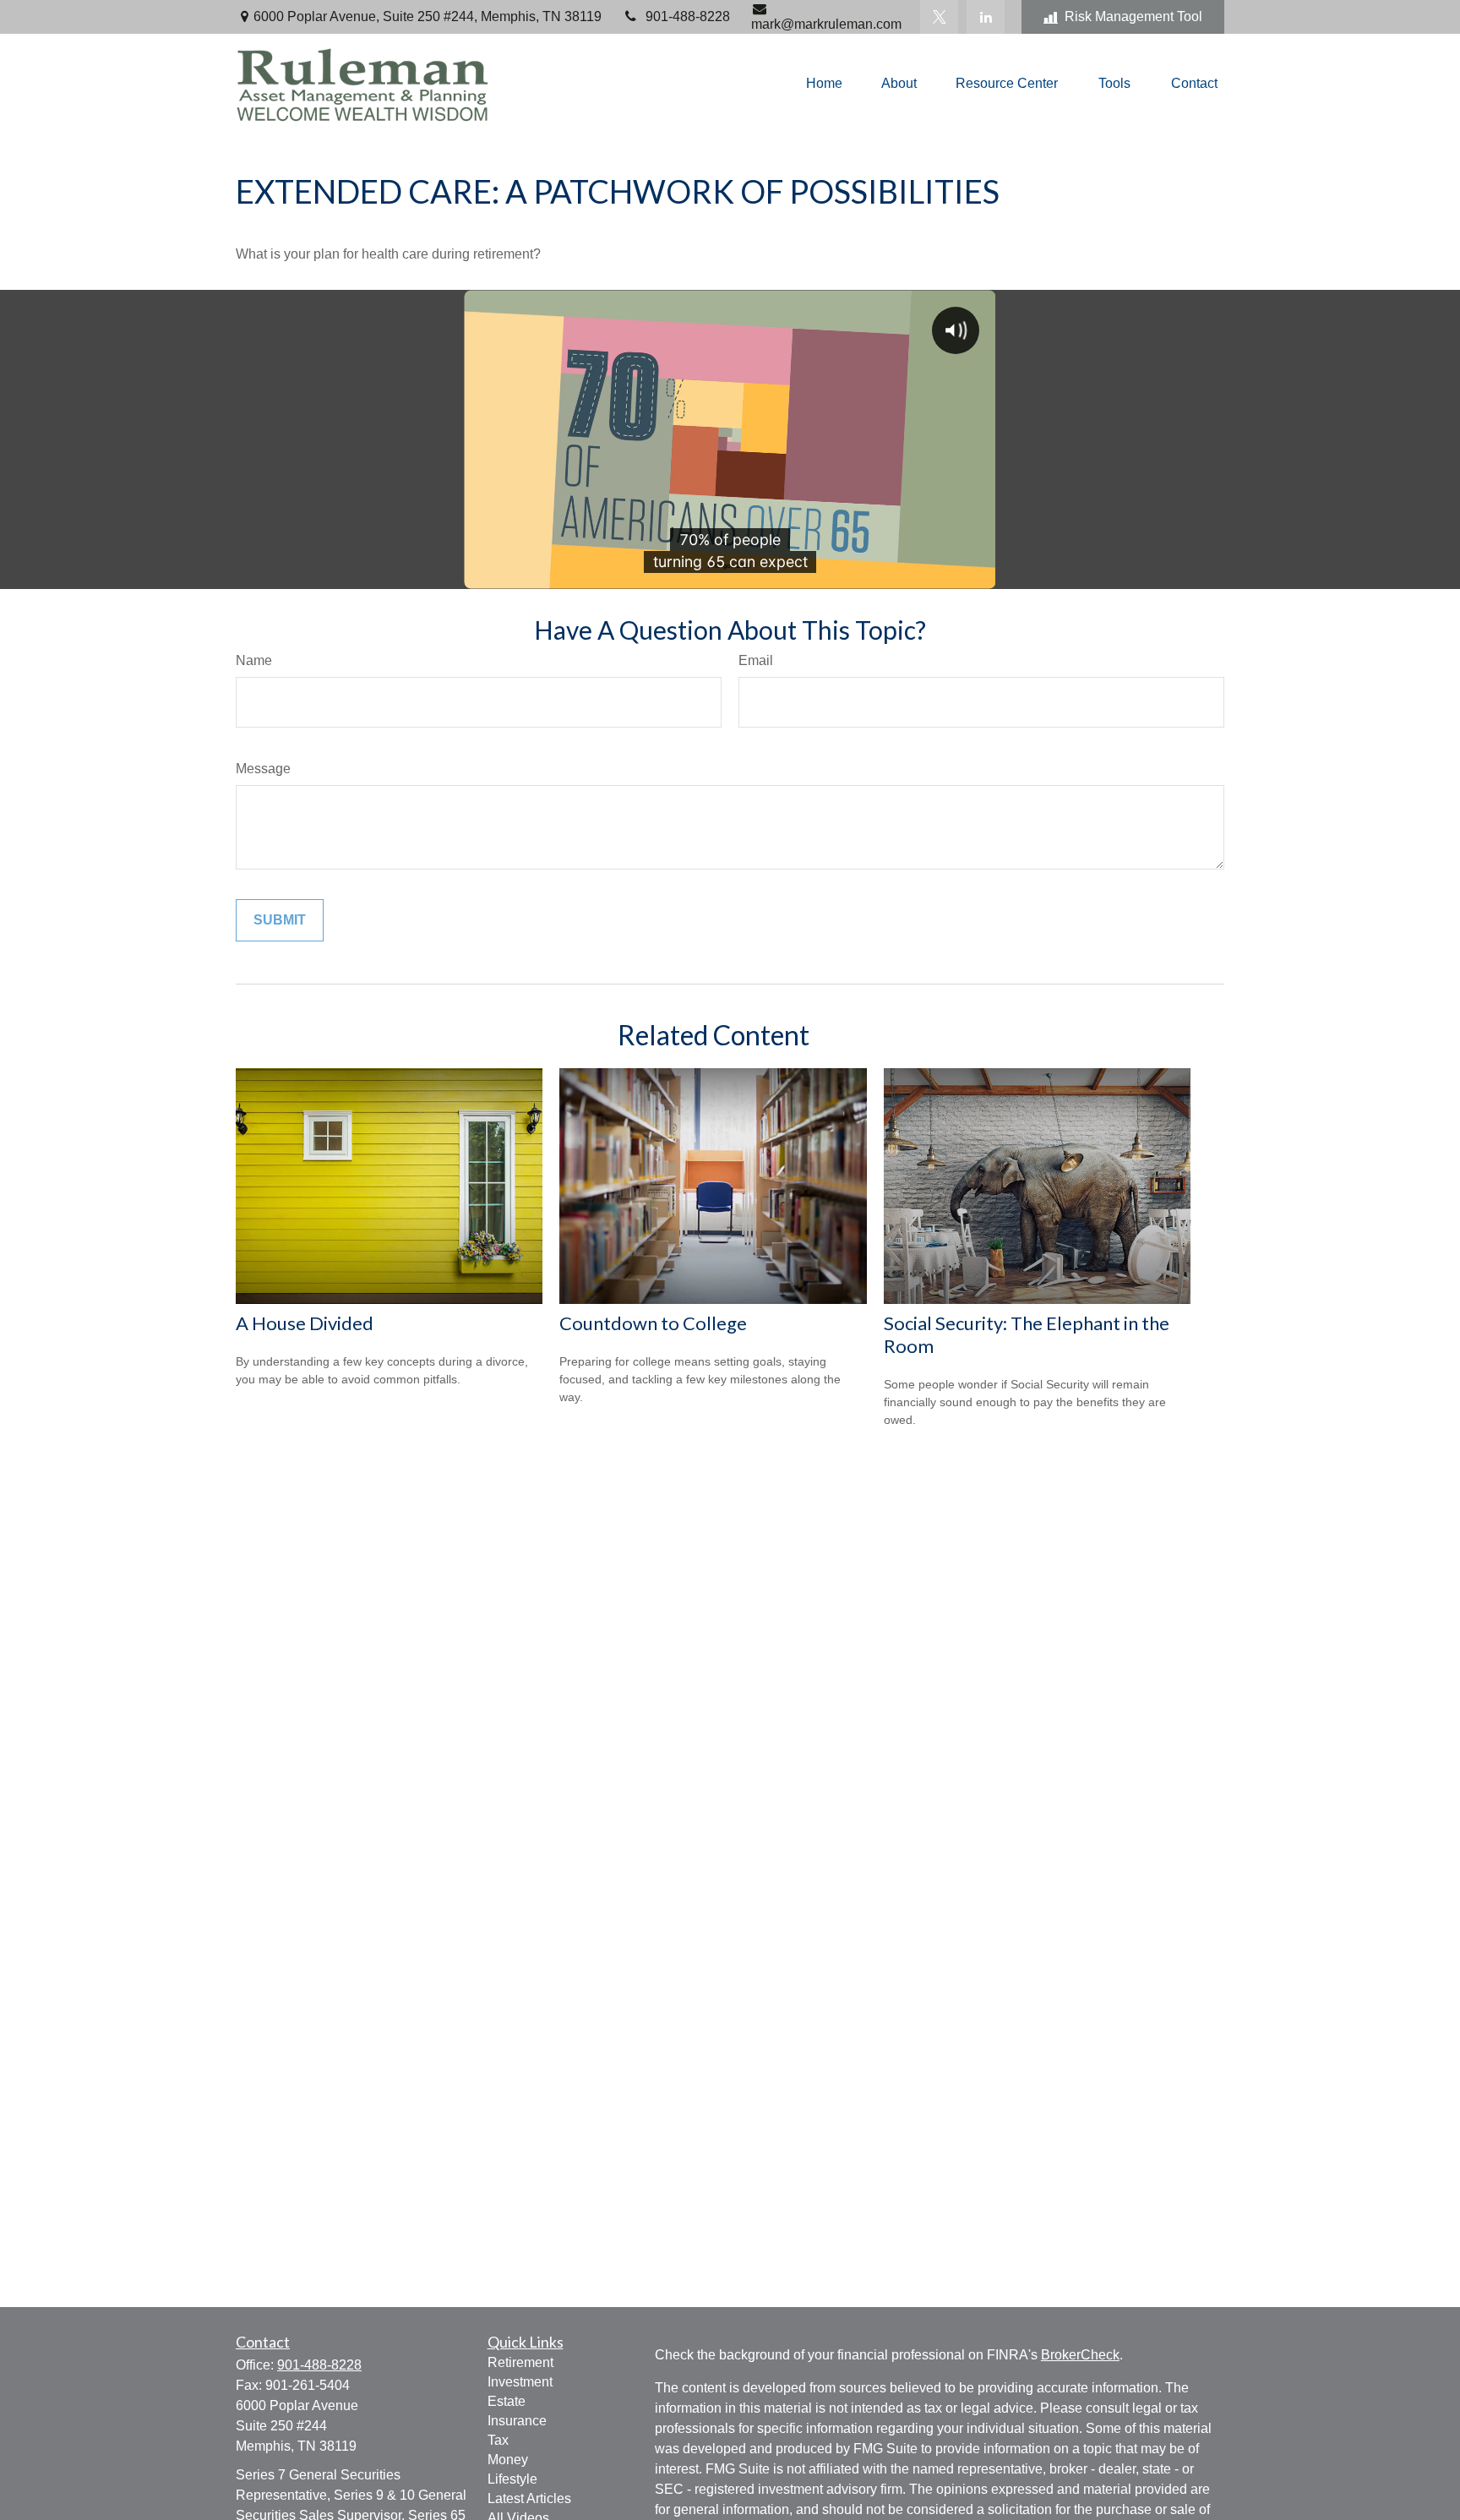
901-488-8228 (688, 16)
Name (254, 660)
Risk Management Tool (1133, 16)
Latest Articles (529, 2498)
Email (756, 660)
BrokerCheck (1080, 2355)
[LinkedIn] (986, 17)
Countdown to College (653, 1323)
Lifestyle (512, 2479)
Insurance (517, 2421)
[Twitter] (939, 17)
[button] (824, 84)
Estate (507, 2401)
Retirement (520, 2362)
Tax (498, 2440)
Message (263, 769)
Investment (520, 2382)
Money (508, 2460)
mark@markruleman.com (826, 24)
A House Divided (305, 1323)
